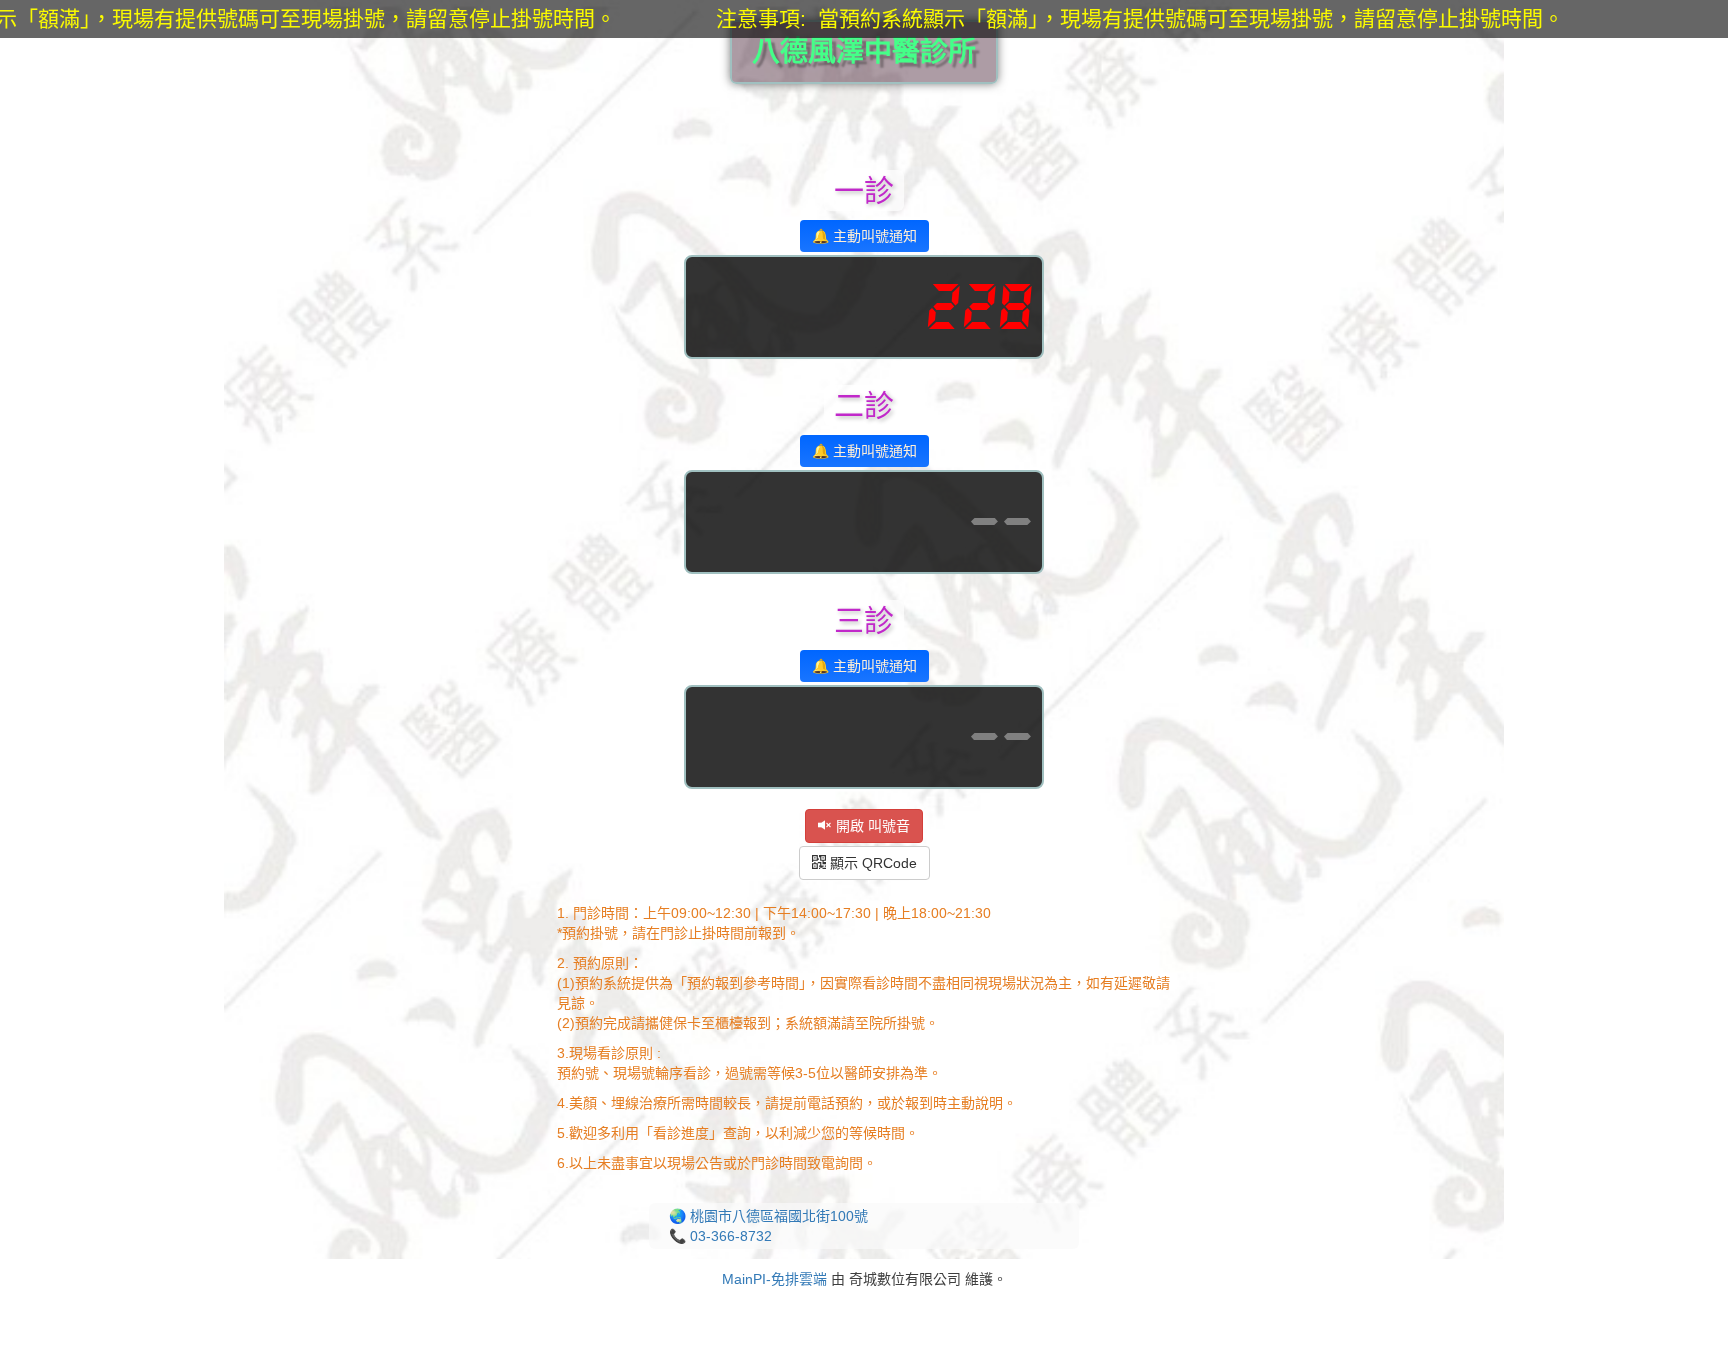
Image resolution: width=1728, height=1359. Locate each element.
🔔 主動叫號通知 (864, 236)
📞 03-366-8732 (720, 1236)
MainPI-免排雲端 (774, 1279)
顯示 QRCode (871, 863)
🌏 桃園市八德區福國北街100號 (768, 1216)
